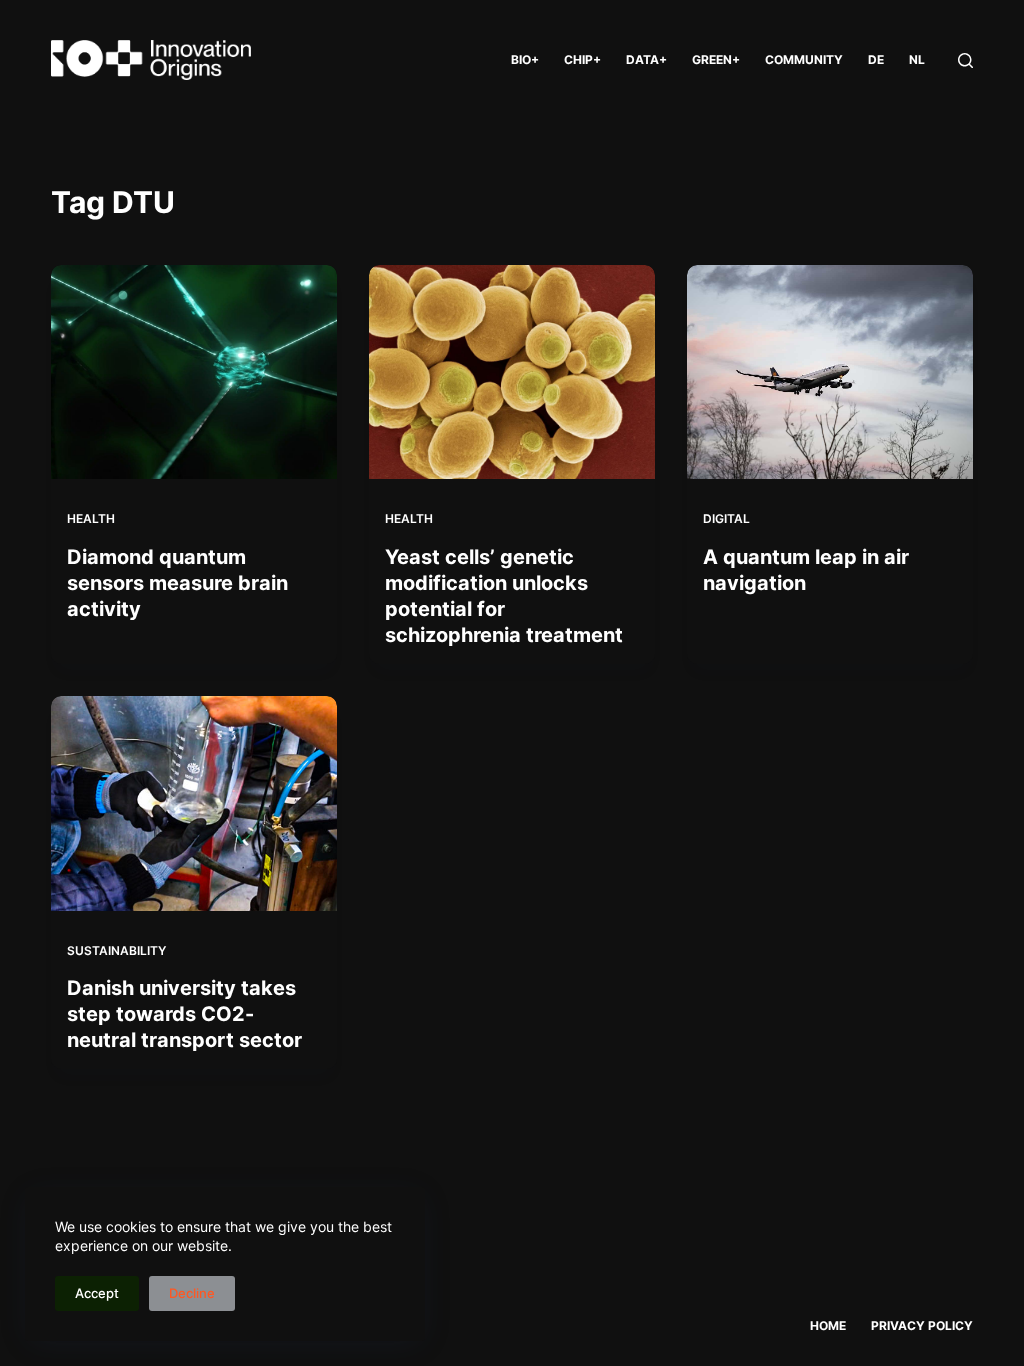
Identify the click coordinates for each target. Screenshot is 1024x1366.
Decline (192, 1293)
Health (91, 518)
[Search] (965, 60)
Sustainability (116, 950)
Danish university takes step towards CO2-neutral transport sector (184, 1014)
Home (828, 1325)
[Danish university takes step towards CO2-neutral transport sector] (194, 803)
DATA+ (646, 59)
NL (917, 59)
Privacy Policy (922, 1325)
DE (876, 59)
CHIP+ (582, 59)
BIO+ (525, 59)
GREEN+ (716, 59)
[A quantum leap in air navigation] (830, 372)
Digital (726, 518)
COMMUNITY (804, 59)
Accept (97, 1293)
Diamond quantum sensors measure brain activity (177, 583)
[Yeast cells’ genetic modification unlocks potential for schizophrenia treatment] (512, 372)
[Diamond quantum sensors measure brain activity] (194, 372)
